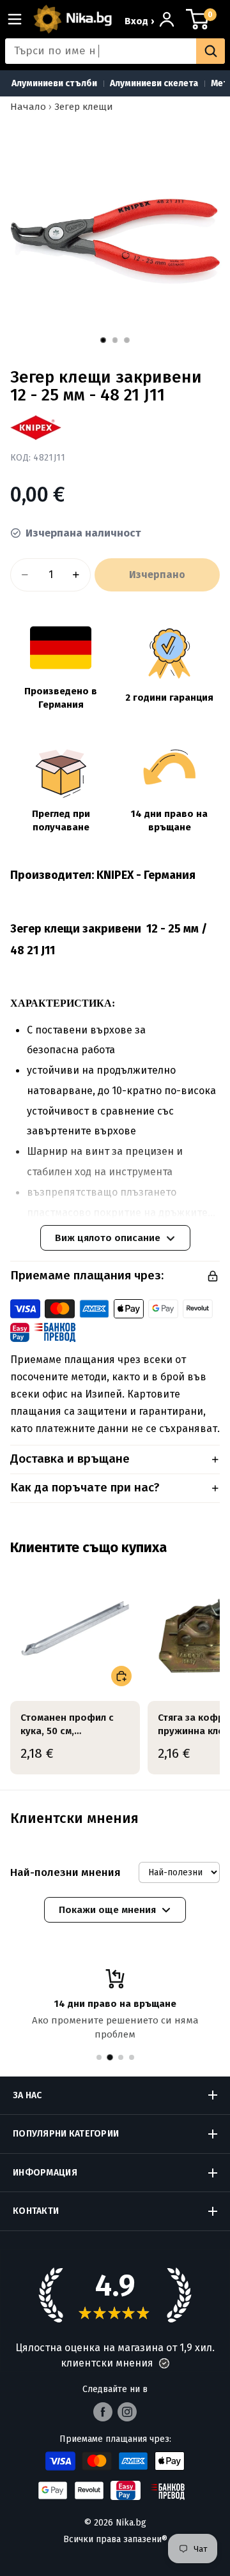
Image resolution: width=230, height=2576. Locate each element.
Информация (45, 2173)
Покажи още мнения (107, 1910)
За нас (27, 2095)
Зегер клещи (84, 107)
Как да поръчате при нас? (85, 1487)
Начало (28, 107)
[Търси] (211, 51)
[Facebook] (103, 2412)
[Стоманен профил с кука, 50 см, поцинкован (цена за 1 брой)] (75, 1629)
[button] (164, 2363)
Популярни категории (66, 2134)
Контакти (36, 2211)
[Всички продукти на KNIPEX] (36, 428)
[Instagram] (127, 2412)
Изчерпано (157, 575)
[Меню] (20, 19)
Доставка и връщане (70, 1459)
